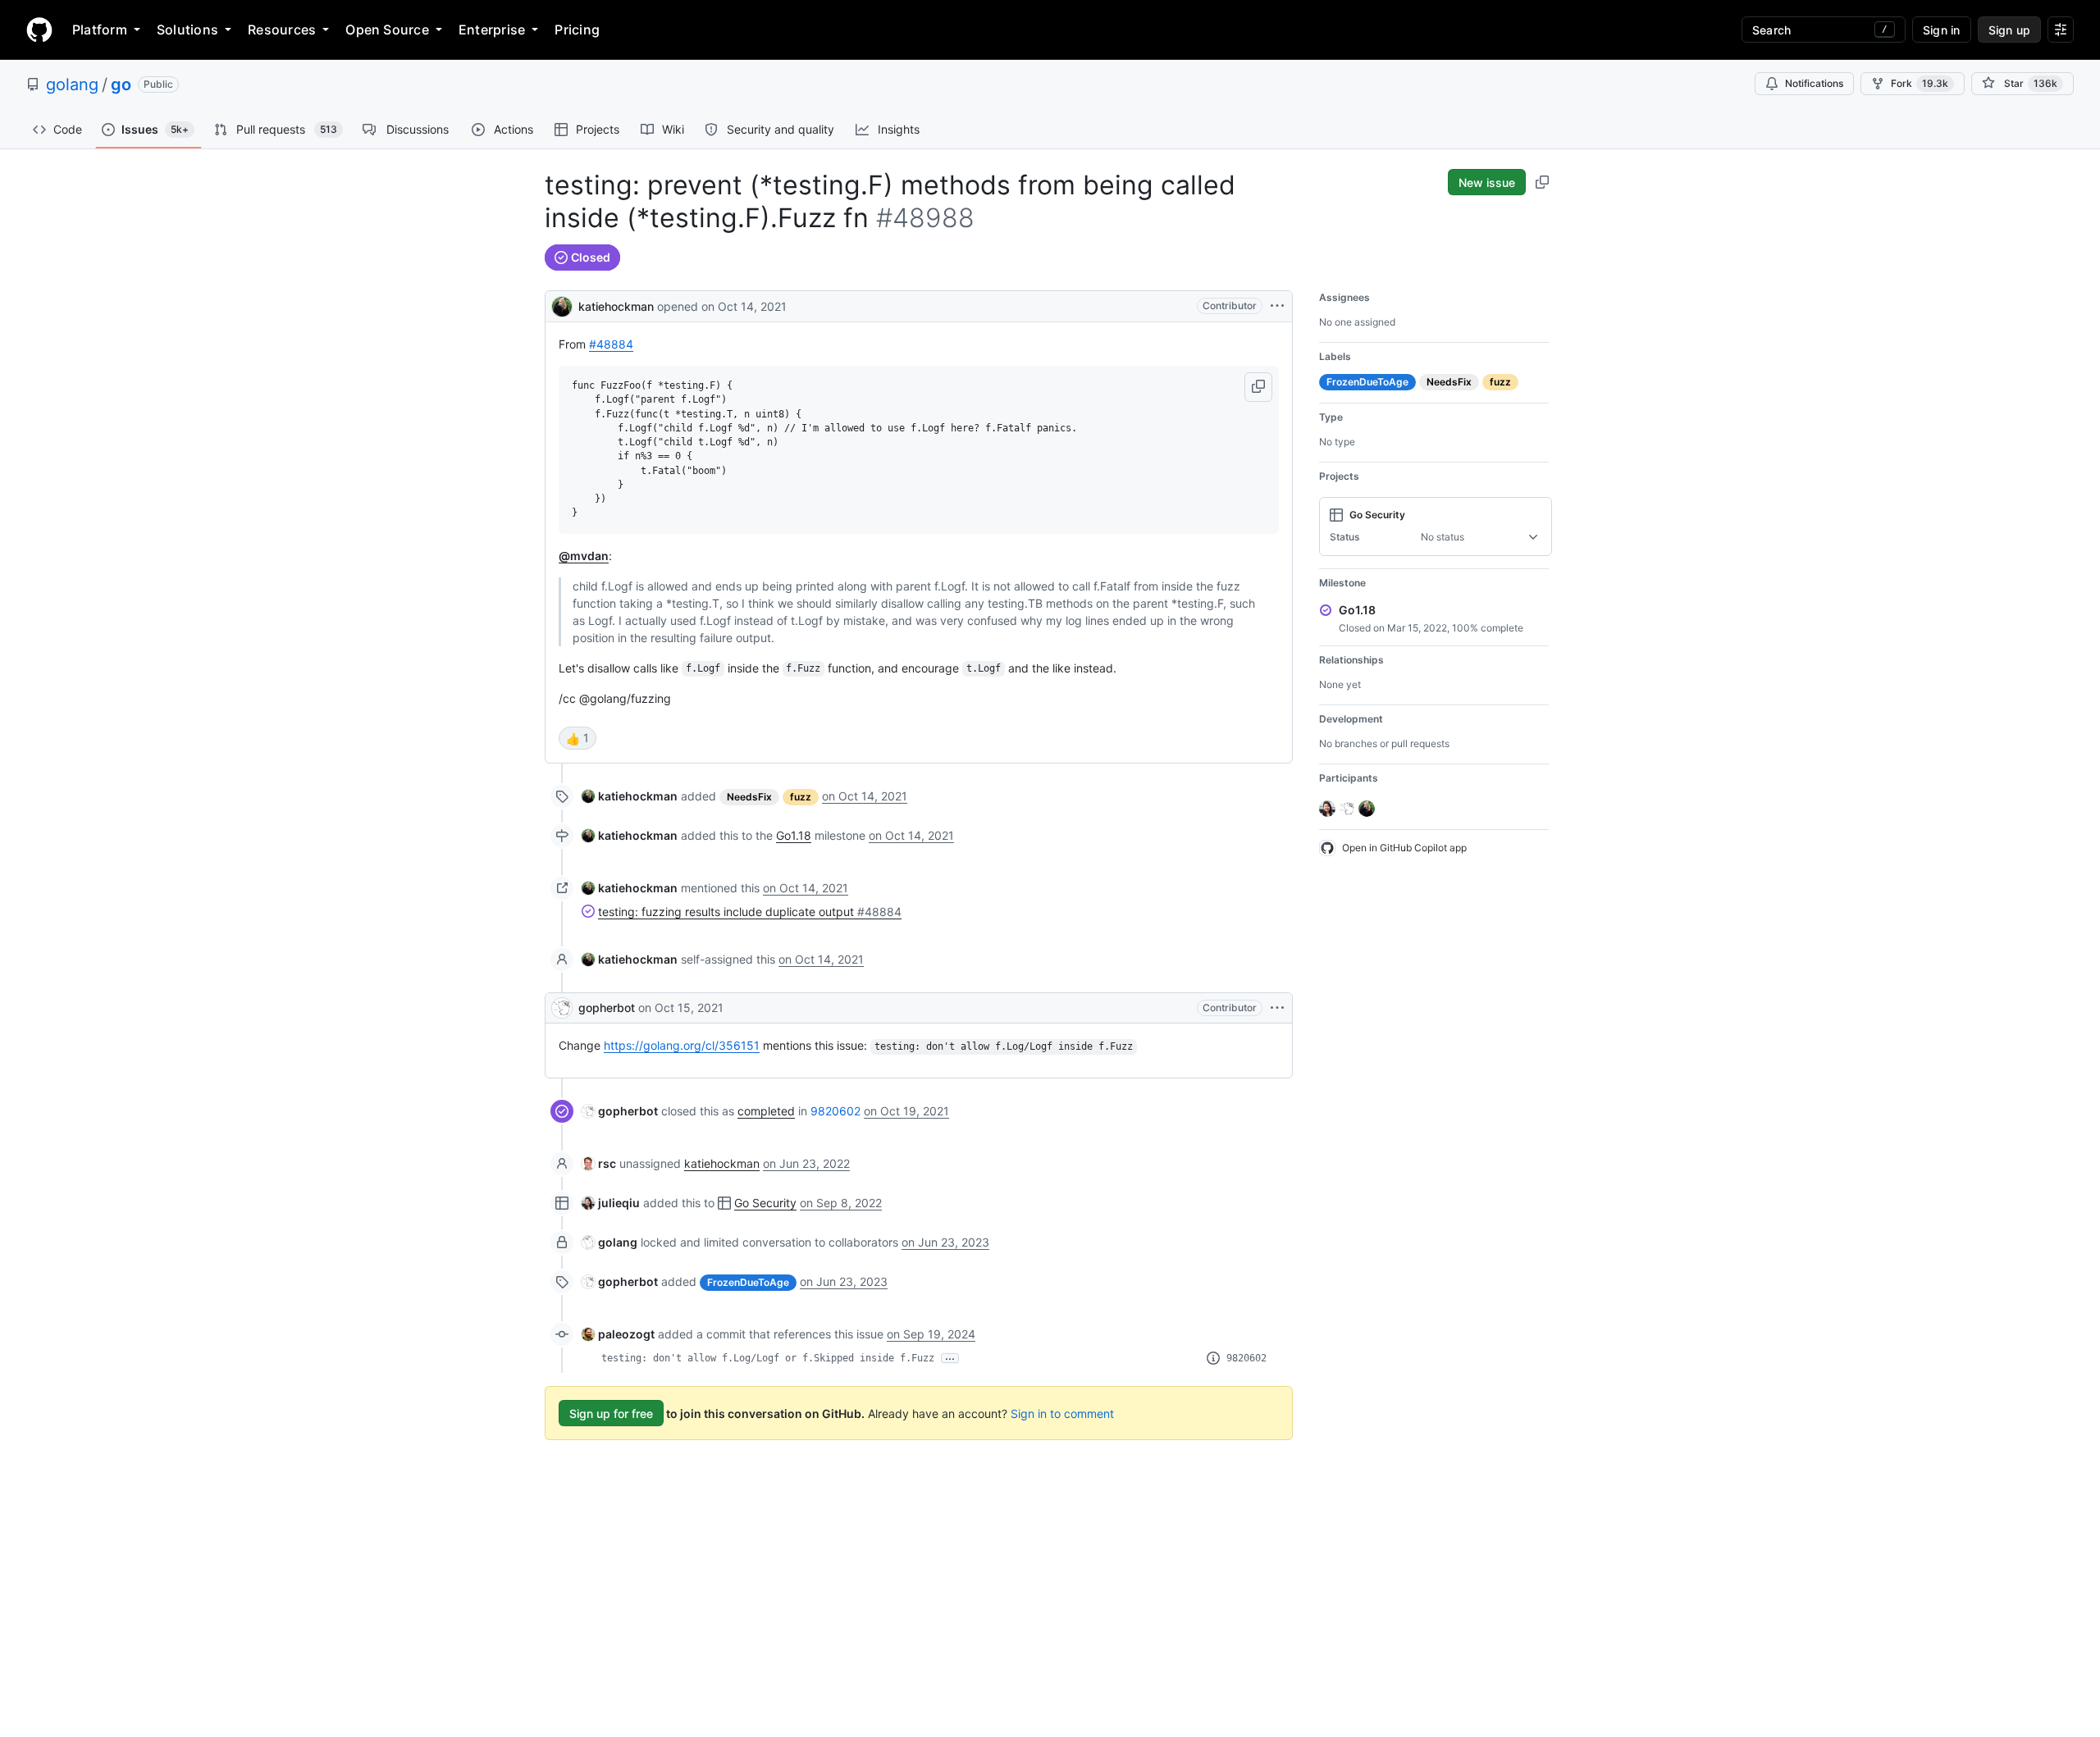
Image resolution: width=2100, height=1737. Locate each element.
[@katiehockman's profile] (562, 305)
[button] (1258, 387)
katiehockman (616, 306)
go (121, 84)
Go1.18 (794, 835)
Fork (1920, 83)
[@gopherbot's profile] (562, 1008)
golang (72, 84)
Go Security (765, 1203)
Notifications (1814, 83)
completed (766, 1111)
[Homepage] (39, 30)
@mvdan (584, 556)
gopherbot (607, 1008)
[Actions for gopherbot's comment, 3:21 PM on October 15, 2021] (1277, 1008)
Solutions (187, 30)
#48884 (611, 344)
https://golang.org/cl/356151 (682, 1045)
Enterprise (492, 30)
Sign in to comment (1062, 1413)
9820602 (835, 1111)
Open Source (387, 30)
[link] (630, 796)
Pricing (577, 30)
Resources (282, 30)
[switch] (577, 738)
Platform (100, 30)
